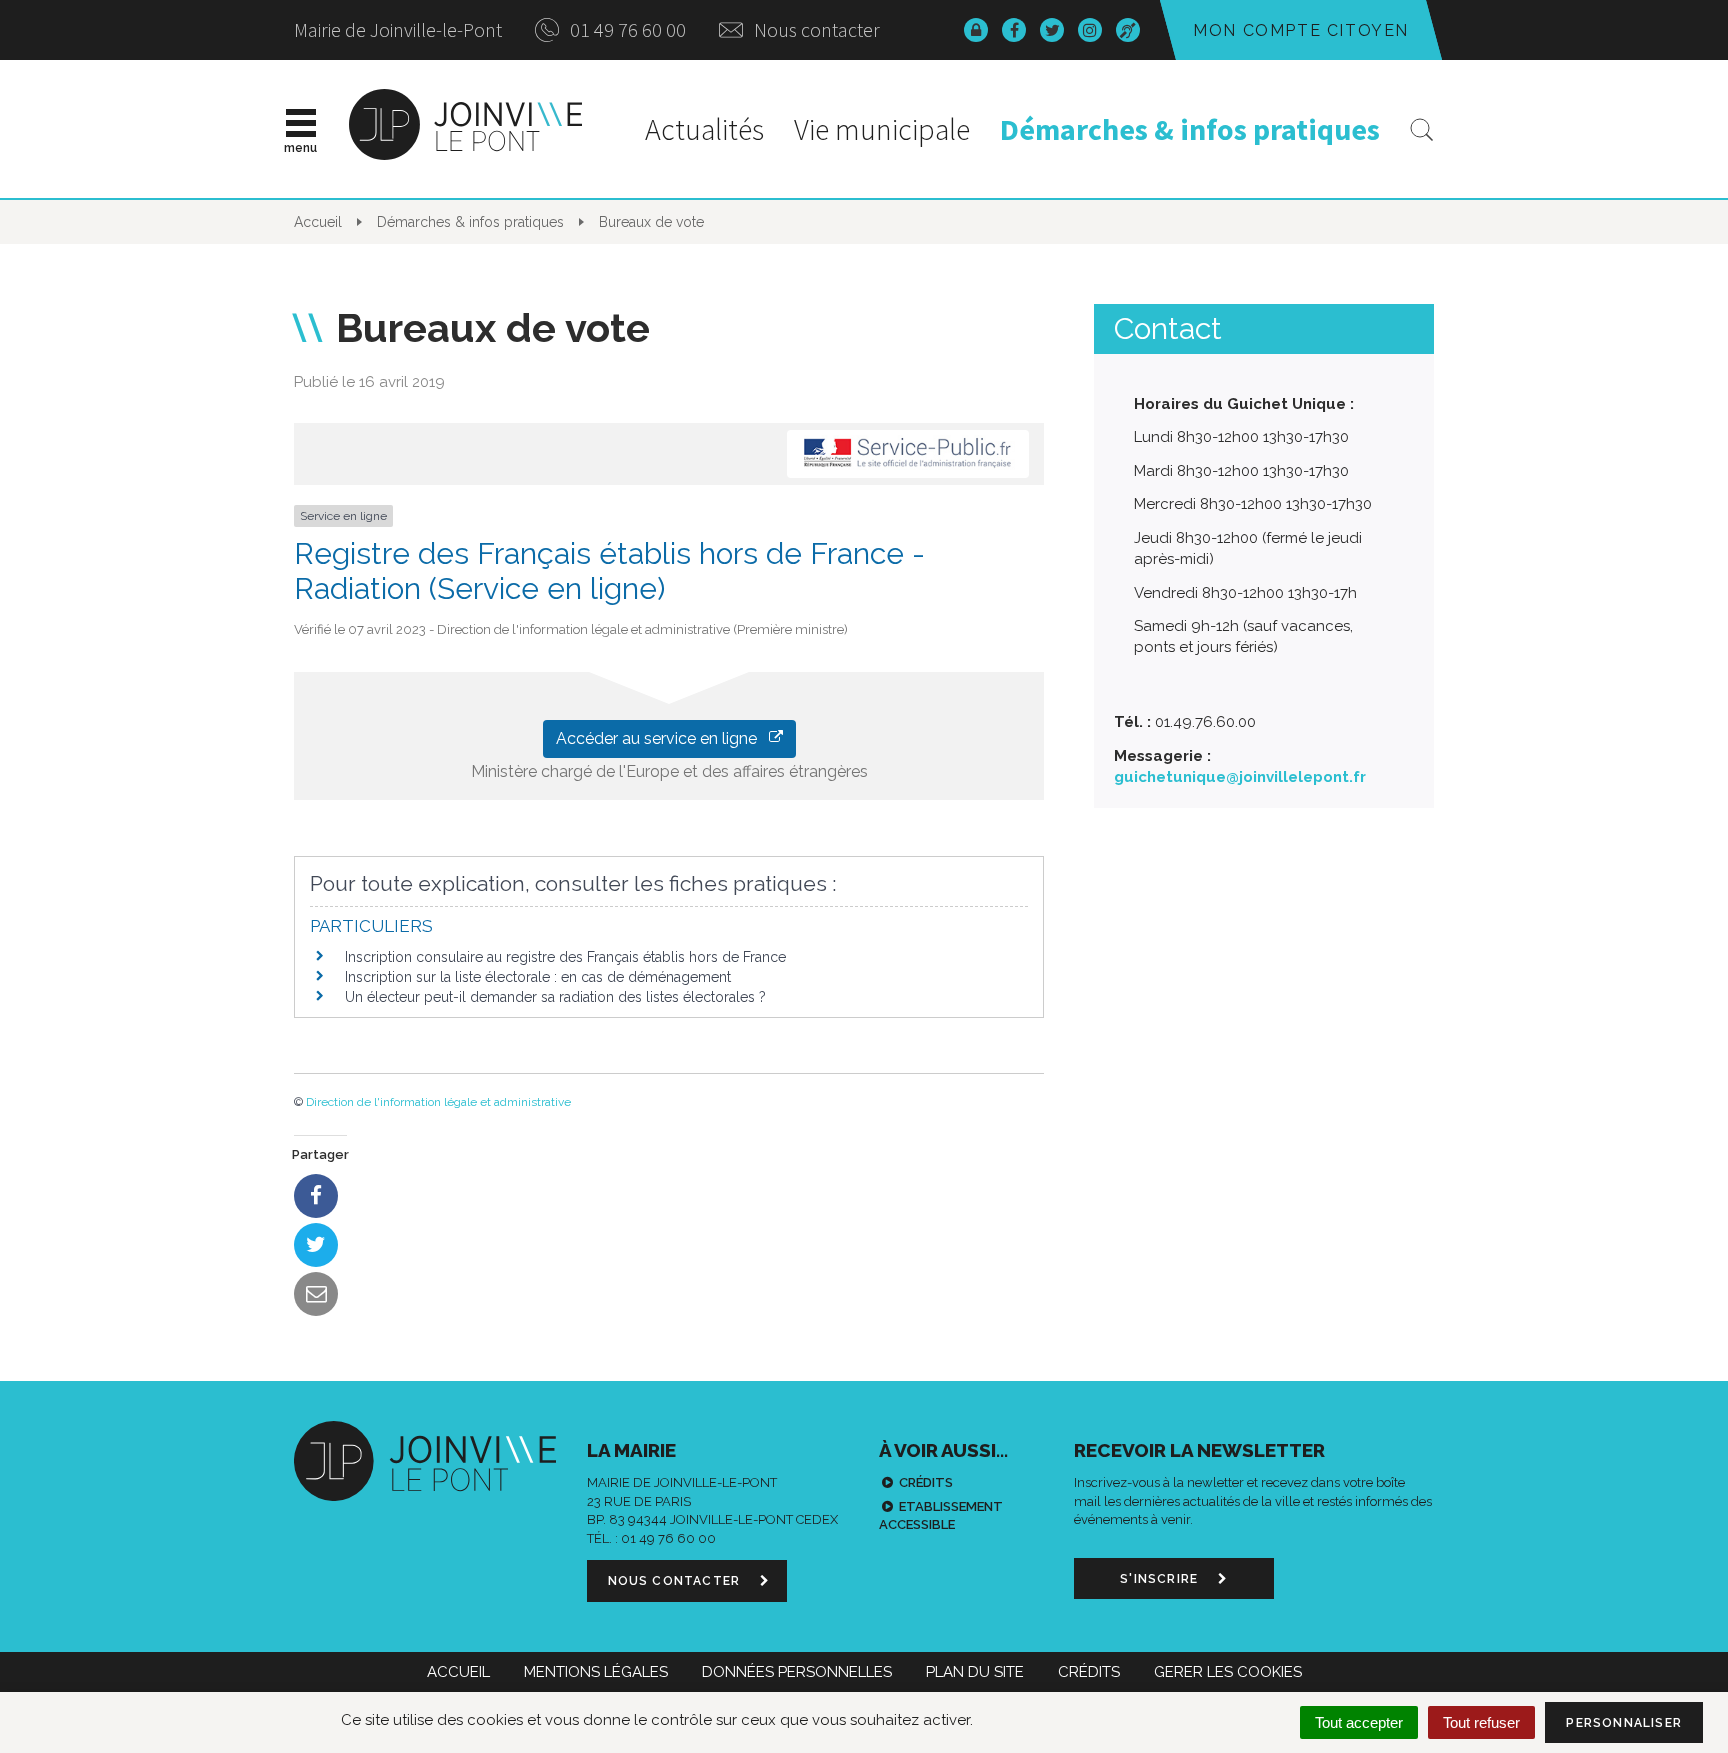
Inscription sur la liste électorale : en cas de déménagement (538, 977)
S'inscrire (1161, 1579)
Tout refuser (1481, 1722)
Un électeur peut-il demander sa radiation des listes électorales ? (555, 997)
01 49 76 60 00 (626, 29)
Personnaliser (1624, 1723)
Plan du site (975, 1672)
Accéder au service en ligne (662, 738)
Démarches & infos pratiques (1190, 129)
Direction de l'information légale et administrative (438, 1102)
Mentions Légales (596, 1672)
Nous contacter (815, 29)
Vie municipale (882, 129)
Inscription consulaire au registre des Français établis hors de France (565, 957)
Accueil (458, 1672)
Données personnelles (797, 1672)
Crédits (926, 1482)
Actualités (704, 129)
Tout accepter (1359, 1722)
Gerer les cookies (1228, 1672)
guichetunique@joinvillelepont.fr (1240, 777)
